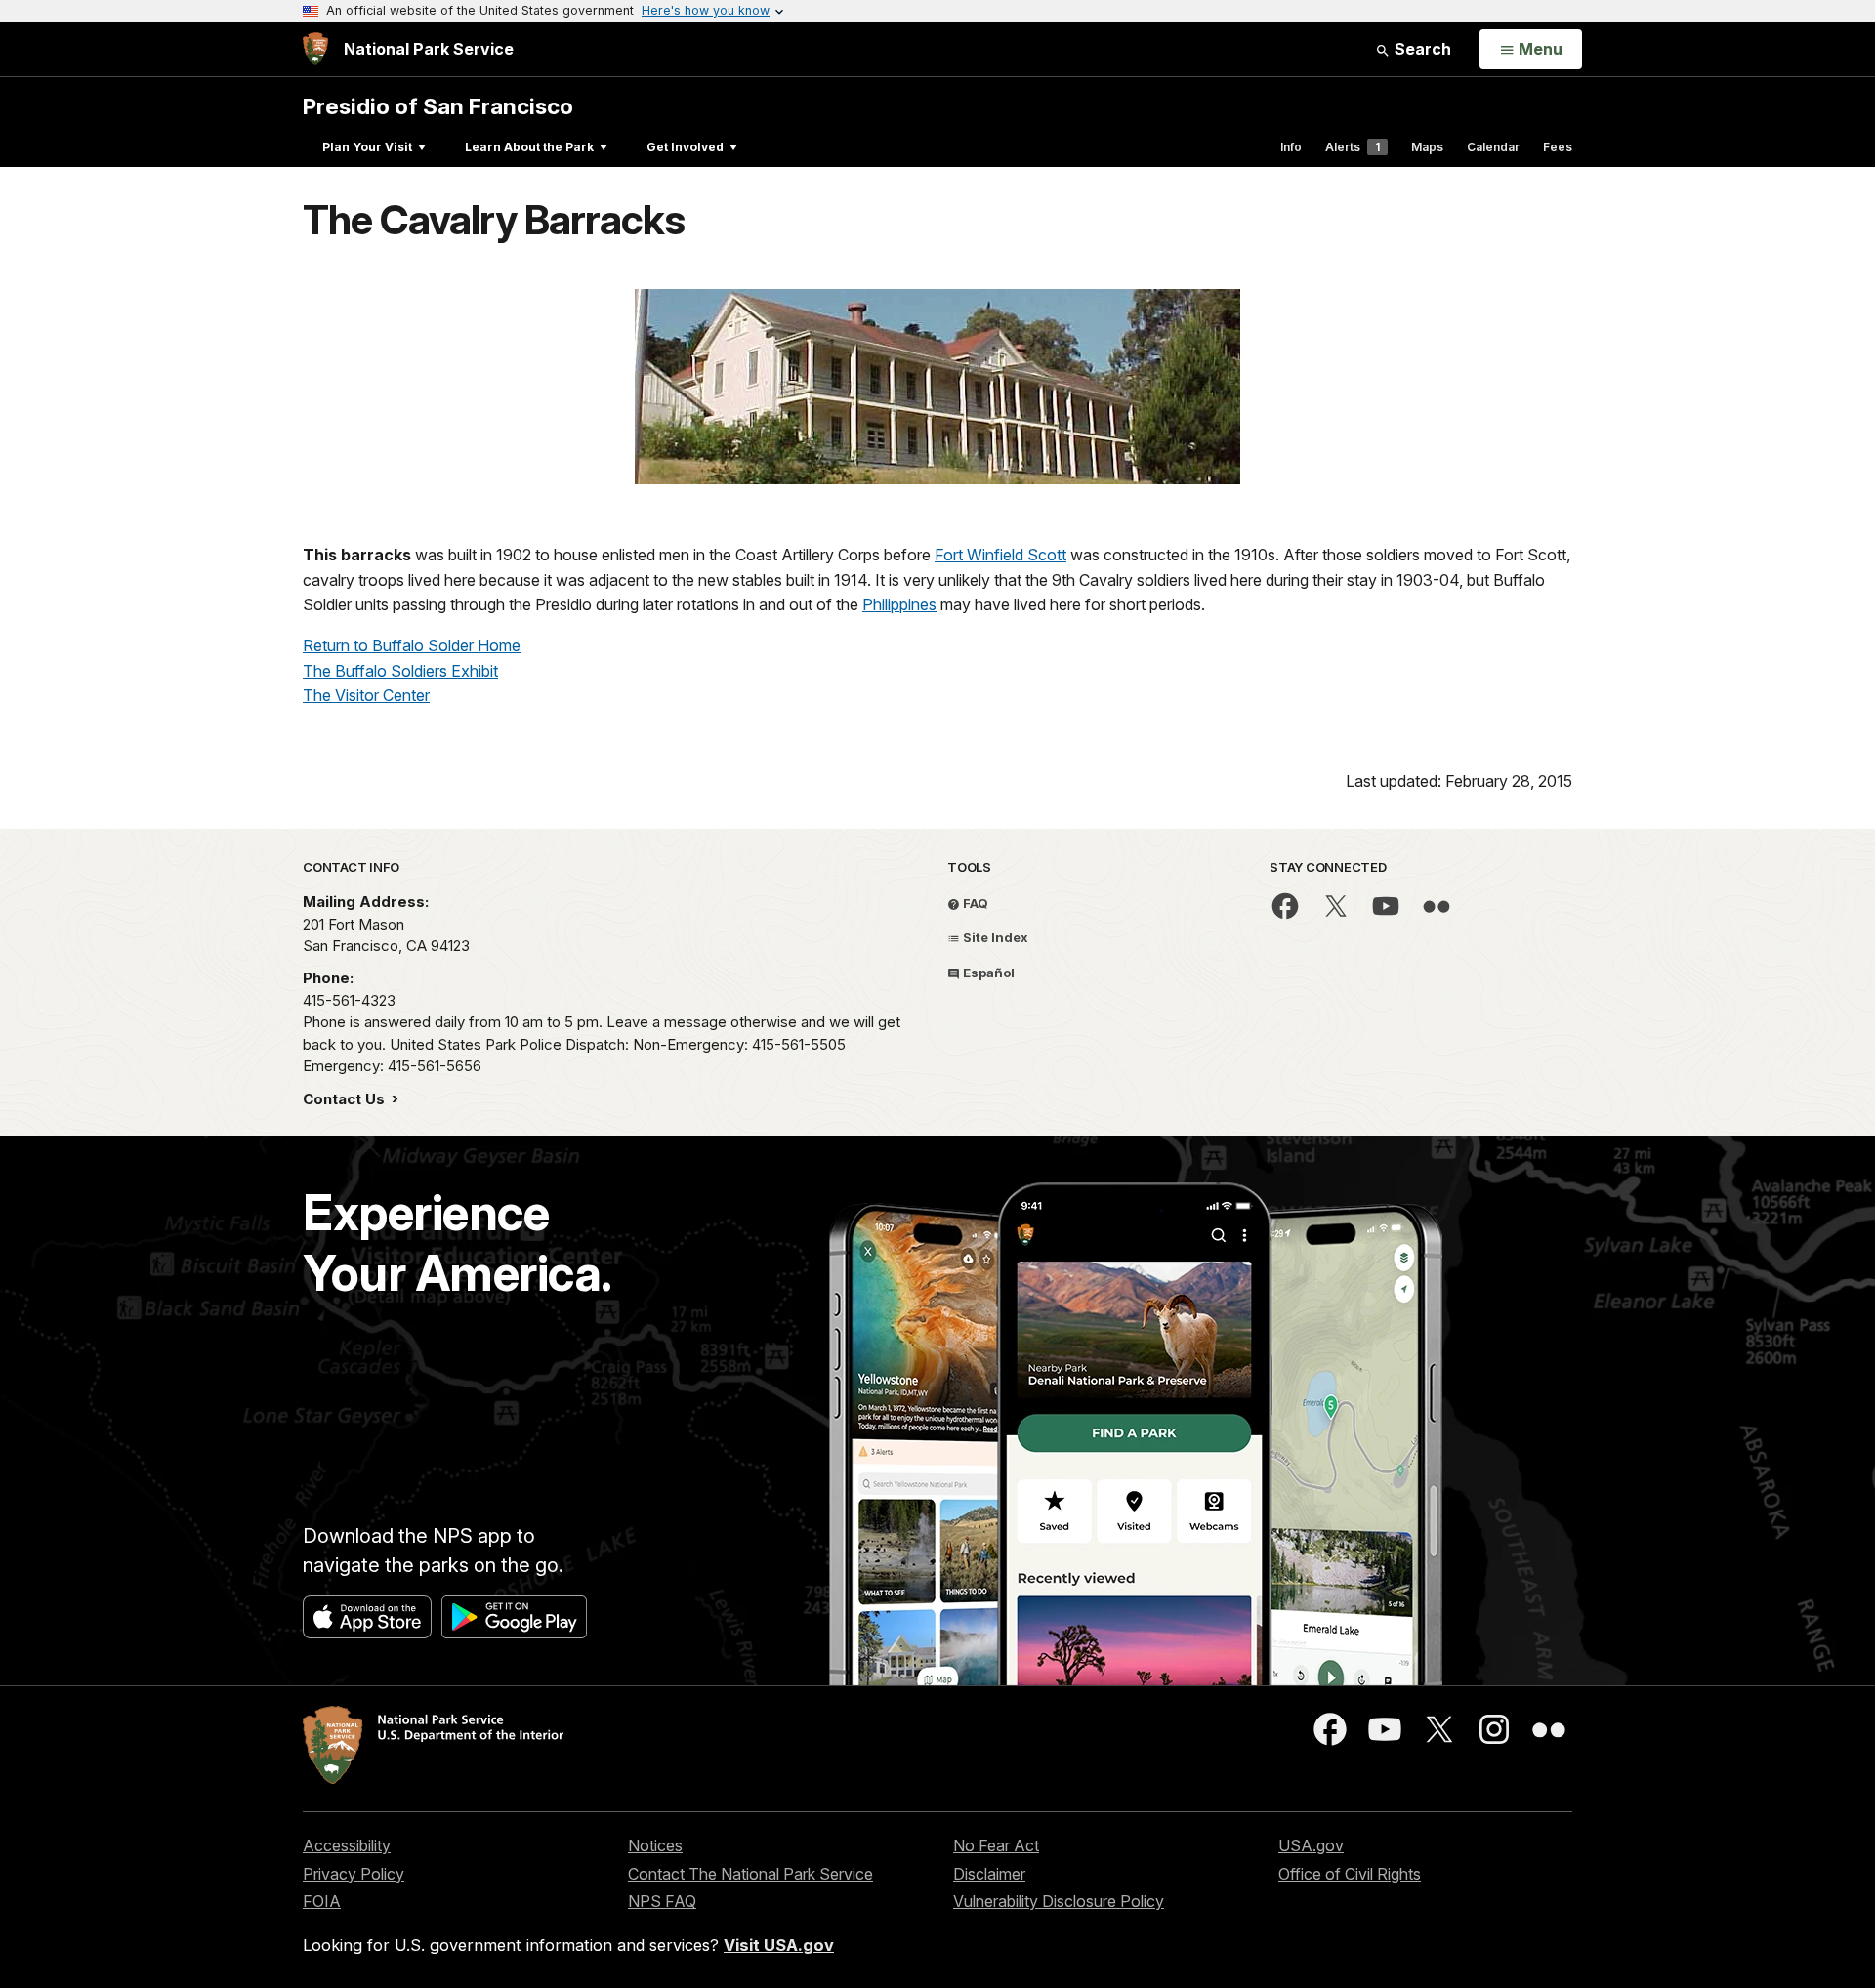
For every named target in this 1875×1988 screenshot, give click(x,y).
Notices (655, 1845)
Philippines (899, 604)
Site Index (994, 937)
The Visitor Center (366, 695)
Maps (1427, 147)
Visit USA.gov (779, 1945)
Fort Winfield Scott (1000, 555)
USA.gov (1311, 1845)
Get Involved (685, 147)
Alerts (1353, 147)
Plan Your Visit (367, 147)
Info (1291, 147)
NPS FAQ (662, 1901)
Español (987, 973)
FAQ (974, 903)
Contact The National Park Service (750, 1874)
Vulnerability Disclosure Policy (1059, 1901)
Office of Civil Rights (1350, 1874)
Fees (1558, 147)
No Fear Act (996, 1845)
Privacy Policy (354, 1874)
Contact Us (346, 1099)
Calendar (1493, 147)
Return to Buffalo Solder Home (412, 645)
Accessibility (347, 1845)
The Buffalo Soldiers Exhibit (400, 671)
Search (1421, 49)
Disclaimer (989, 1874)
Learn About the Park (529, 147)
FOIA (322, 1901)
